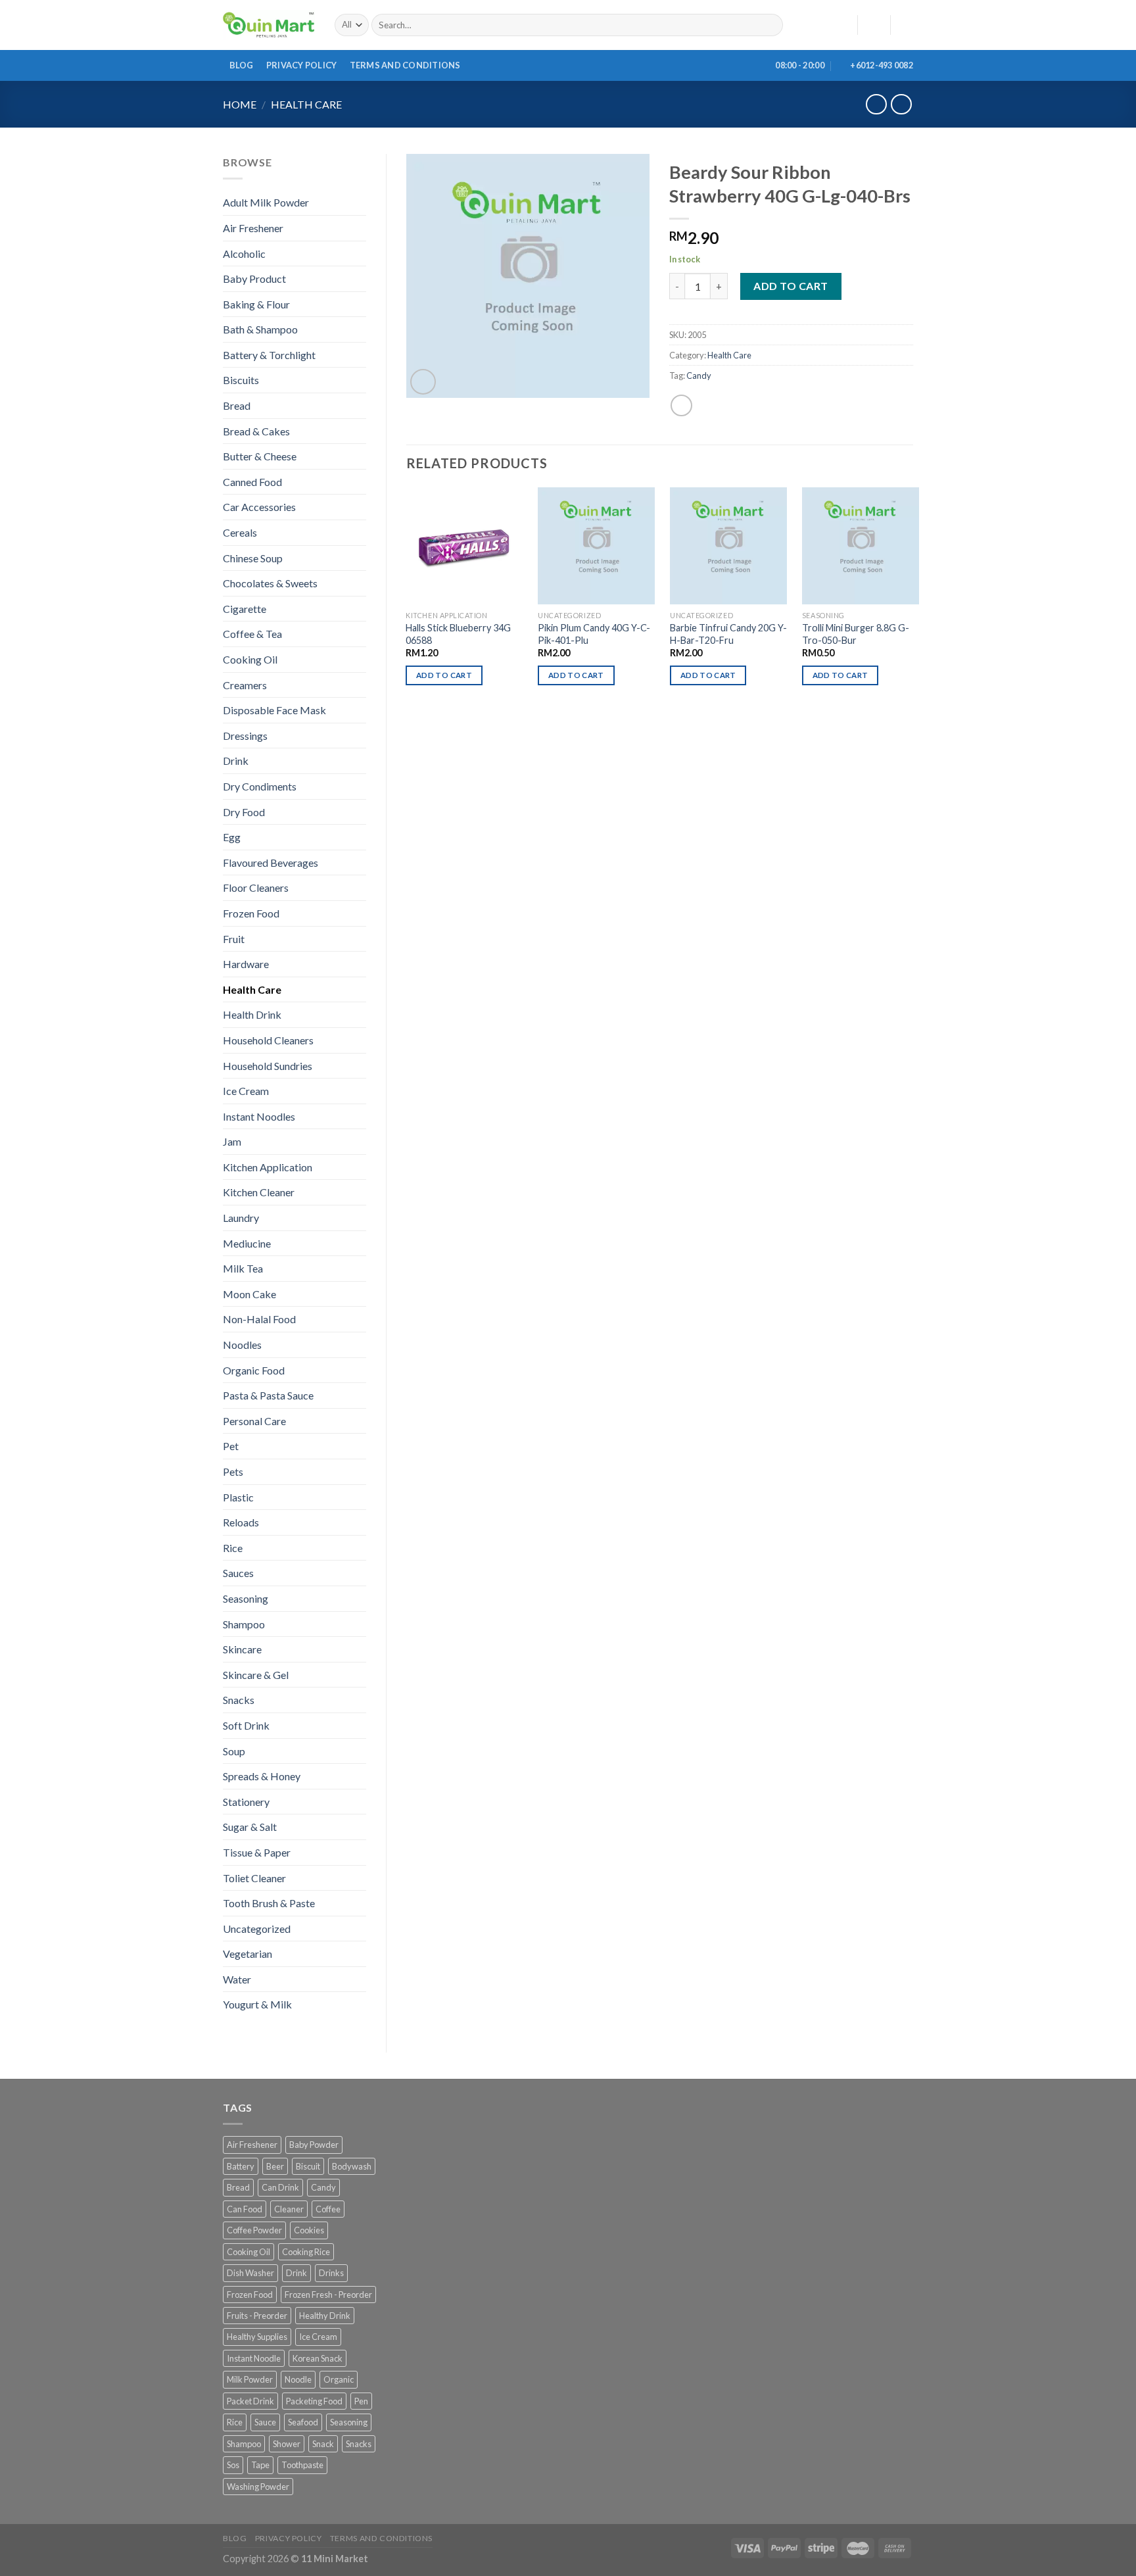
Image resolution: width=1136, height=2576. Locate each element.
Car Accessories (259, 507)
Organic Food (254, 1370)
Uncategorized (257, 1929)
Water (237, 1979)
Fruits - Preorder (257, 2316)
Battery (241, 2166)
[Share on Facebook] (681, 405)
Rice (233, 1548)
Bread (237, 405)
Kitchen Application (268, 1167)
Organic (339, 2379)
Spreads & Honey (262, 1776)
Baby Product (254, 279)
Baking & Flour (256, 304)
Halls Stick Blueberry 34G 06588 (458, 634)
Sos (233, 2465)
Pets (233, 1471)
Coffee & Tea (252, 634)
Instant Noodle (254, 2358)
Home (240, 104)
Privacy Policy (302, 65)
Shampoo (244, 1624)
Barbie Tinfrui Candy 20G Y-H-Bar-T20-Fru (728, 634)
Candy (699, 376)
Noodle (298, 2379)
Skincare (242, 1649)
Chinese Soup (253, 558)
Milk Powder (250, 2379)
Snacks (239, 1700)
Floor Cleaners (256, 887)
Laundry (241, 1218)
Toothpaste (302, 2465)
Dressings (245, 736)
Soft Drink (246, 1725)
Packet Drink (250, 2401)
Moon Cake (249, 1294)
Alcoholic (244, 254)
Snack (323, 2444)
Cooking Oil (250, 659)
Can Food (245, 2209)
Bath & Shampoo (260, 329)
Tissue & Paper (257, 1852)
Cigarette (245, 609)
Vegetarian (248, 1954)
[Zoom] (423, 382)
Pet (231, 1446)
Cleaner (289, 2209)
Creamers (245, 685)
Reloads (241, 1522)
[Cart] (907, 25)
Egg (232, 837)
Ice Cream (246, 1091)
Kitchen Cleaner (259, 1192)
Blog (242, 65)
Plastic (238, 1497)
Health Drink (252, 1014)
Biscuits (241, 380)
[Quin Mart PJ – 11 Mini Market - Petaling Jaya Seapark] (269, 25)
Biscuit (308, 2166)
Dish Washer (250, 2273)
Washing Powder (258, 2487)
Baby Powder (314, 2145)
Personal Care (254, 1421)
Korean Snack (318, 2358)
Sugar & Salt (250, 1827)
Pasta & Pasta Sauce (268, 1395)
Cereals (240, 532)
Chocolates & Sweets (270, 583)
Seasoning (246, 1598)
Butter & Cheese (260, 456)
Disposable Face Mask (274, 710)
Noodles (242, 1345)
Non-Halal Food (259, 1319)
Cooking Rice (306, 2252)
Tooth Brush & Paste (269, 1903)
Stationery (246, 1802)
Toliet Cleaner (254, 1878)
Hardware (246, 964)
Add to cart (791, 286)
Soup (234, 1751)
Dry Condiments (260, 786)
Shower (287, 2444)
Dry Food (244, 812)
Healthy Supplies (257, 2337)
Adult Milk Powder (266, 202)
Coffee (328, 2209)
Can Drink (280, 2187)
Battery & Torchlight (269, 355)
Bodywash (352, 2166)
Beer (275, 2166)
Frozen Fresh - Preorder (328, 2295)
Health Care (306, 104)
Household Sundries (268, 1066)
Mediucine (247, 1243)
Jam (232, 1141)
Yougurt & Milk (257, 2004)
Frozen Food (251, 913)
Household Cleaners (268, 1040)
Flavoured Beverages (271, 863)
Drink (236, 761)
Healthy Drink (325, 2316)
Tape (260, 2465)
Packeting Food (314, 2401)
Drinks (331, 2273)
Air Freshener (253, 228)
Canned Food (252, 482)
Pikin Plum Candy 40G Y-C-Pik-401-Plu (594, 634)
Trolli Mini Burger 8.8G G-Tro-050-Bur (856, 634)
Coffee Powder (254, 2230)
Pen (361, 2401)
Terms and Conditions (405, 65)
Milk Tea (243, 1268)
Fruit (234, 939)
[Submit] (770, 25)
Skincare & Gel (256, 1675)
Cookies (309, 2230)
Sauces (238, 1573)
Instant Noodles (259, 1116)
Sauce (265, 2422)
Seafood (303, 2422)
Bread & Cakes (256, 431)
